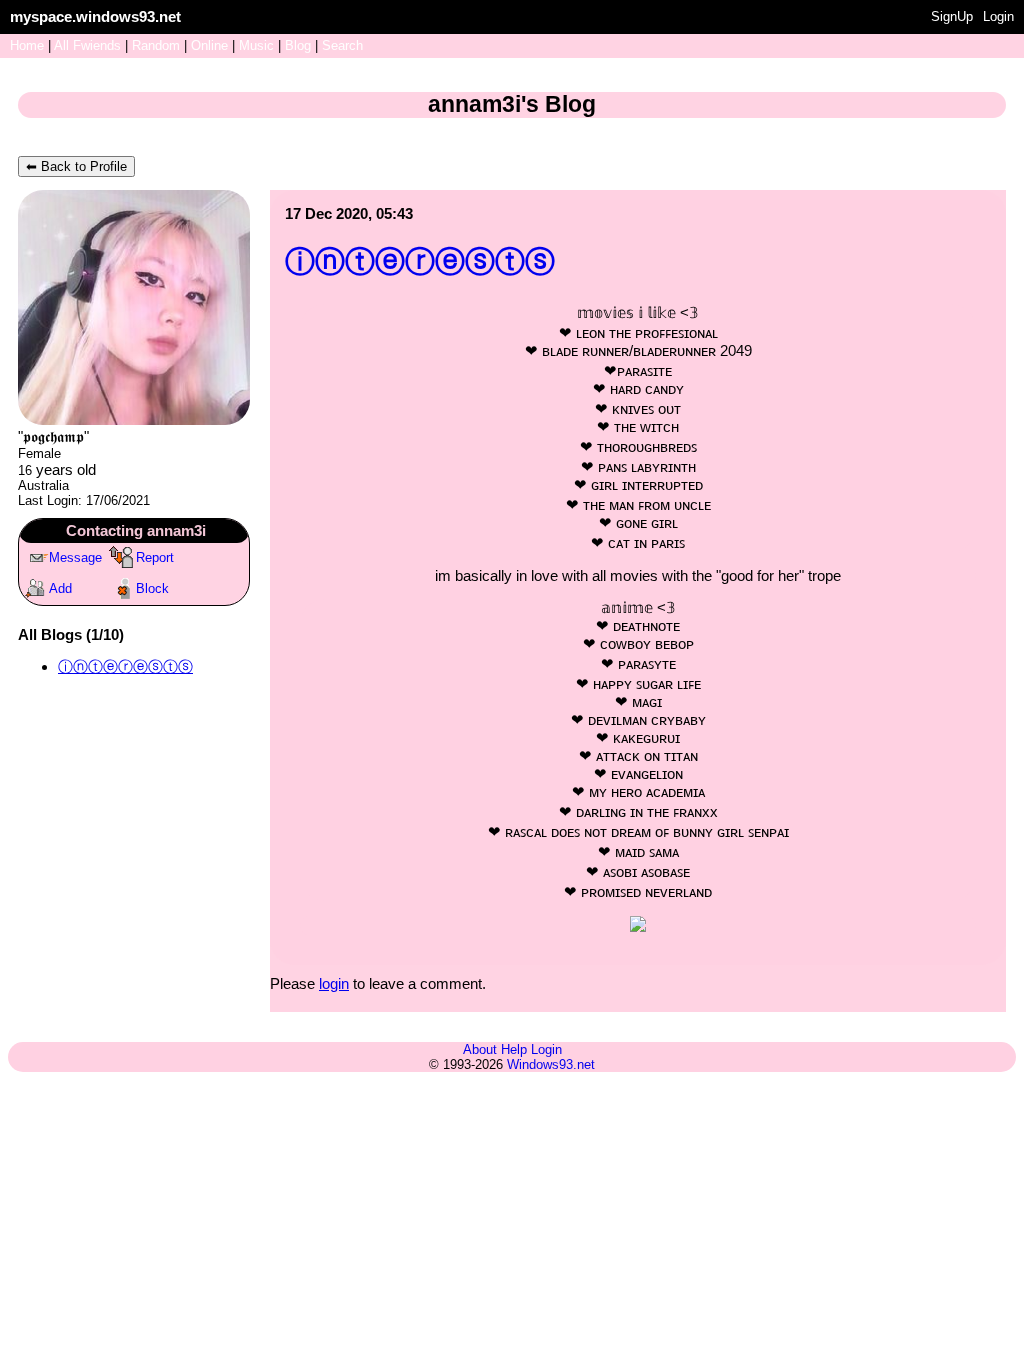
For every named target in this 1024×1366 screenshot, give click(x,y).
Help (514, 1049)
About (480, 1049)
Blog (298, 45)
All (87, 45)
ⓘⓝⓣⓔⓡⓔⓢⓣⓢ (125, 666)
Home (27, 45)
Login (998, 16)
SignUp (952, 16)
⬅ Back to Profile (76, 166)
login (334, 983)
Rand (156, 45)
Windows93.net (551, 1064)
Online (209, 45)
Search (342, 45)
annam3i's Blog (512, 104)
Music (256, 45)
